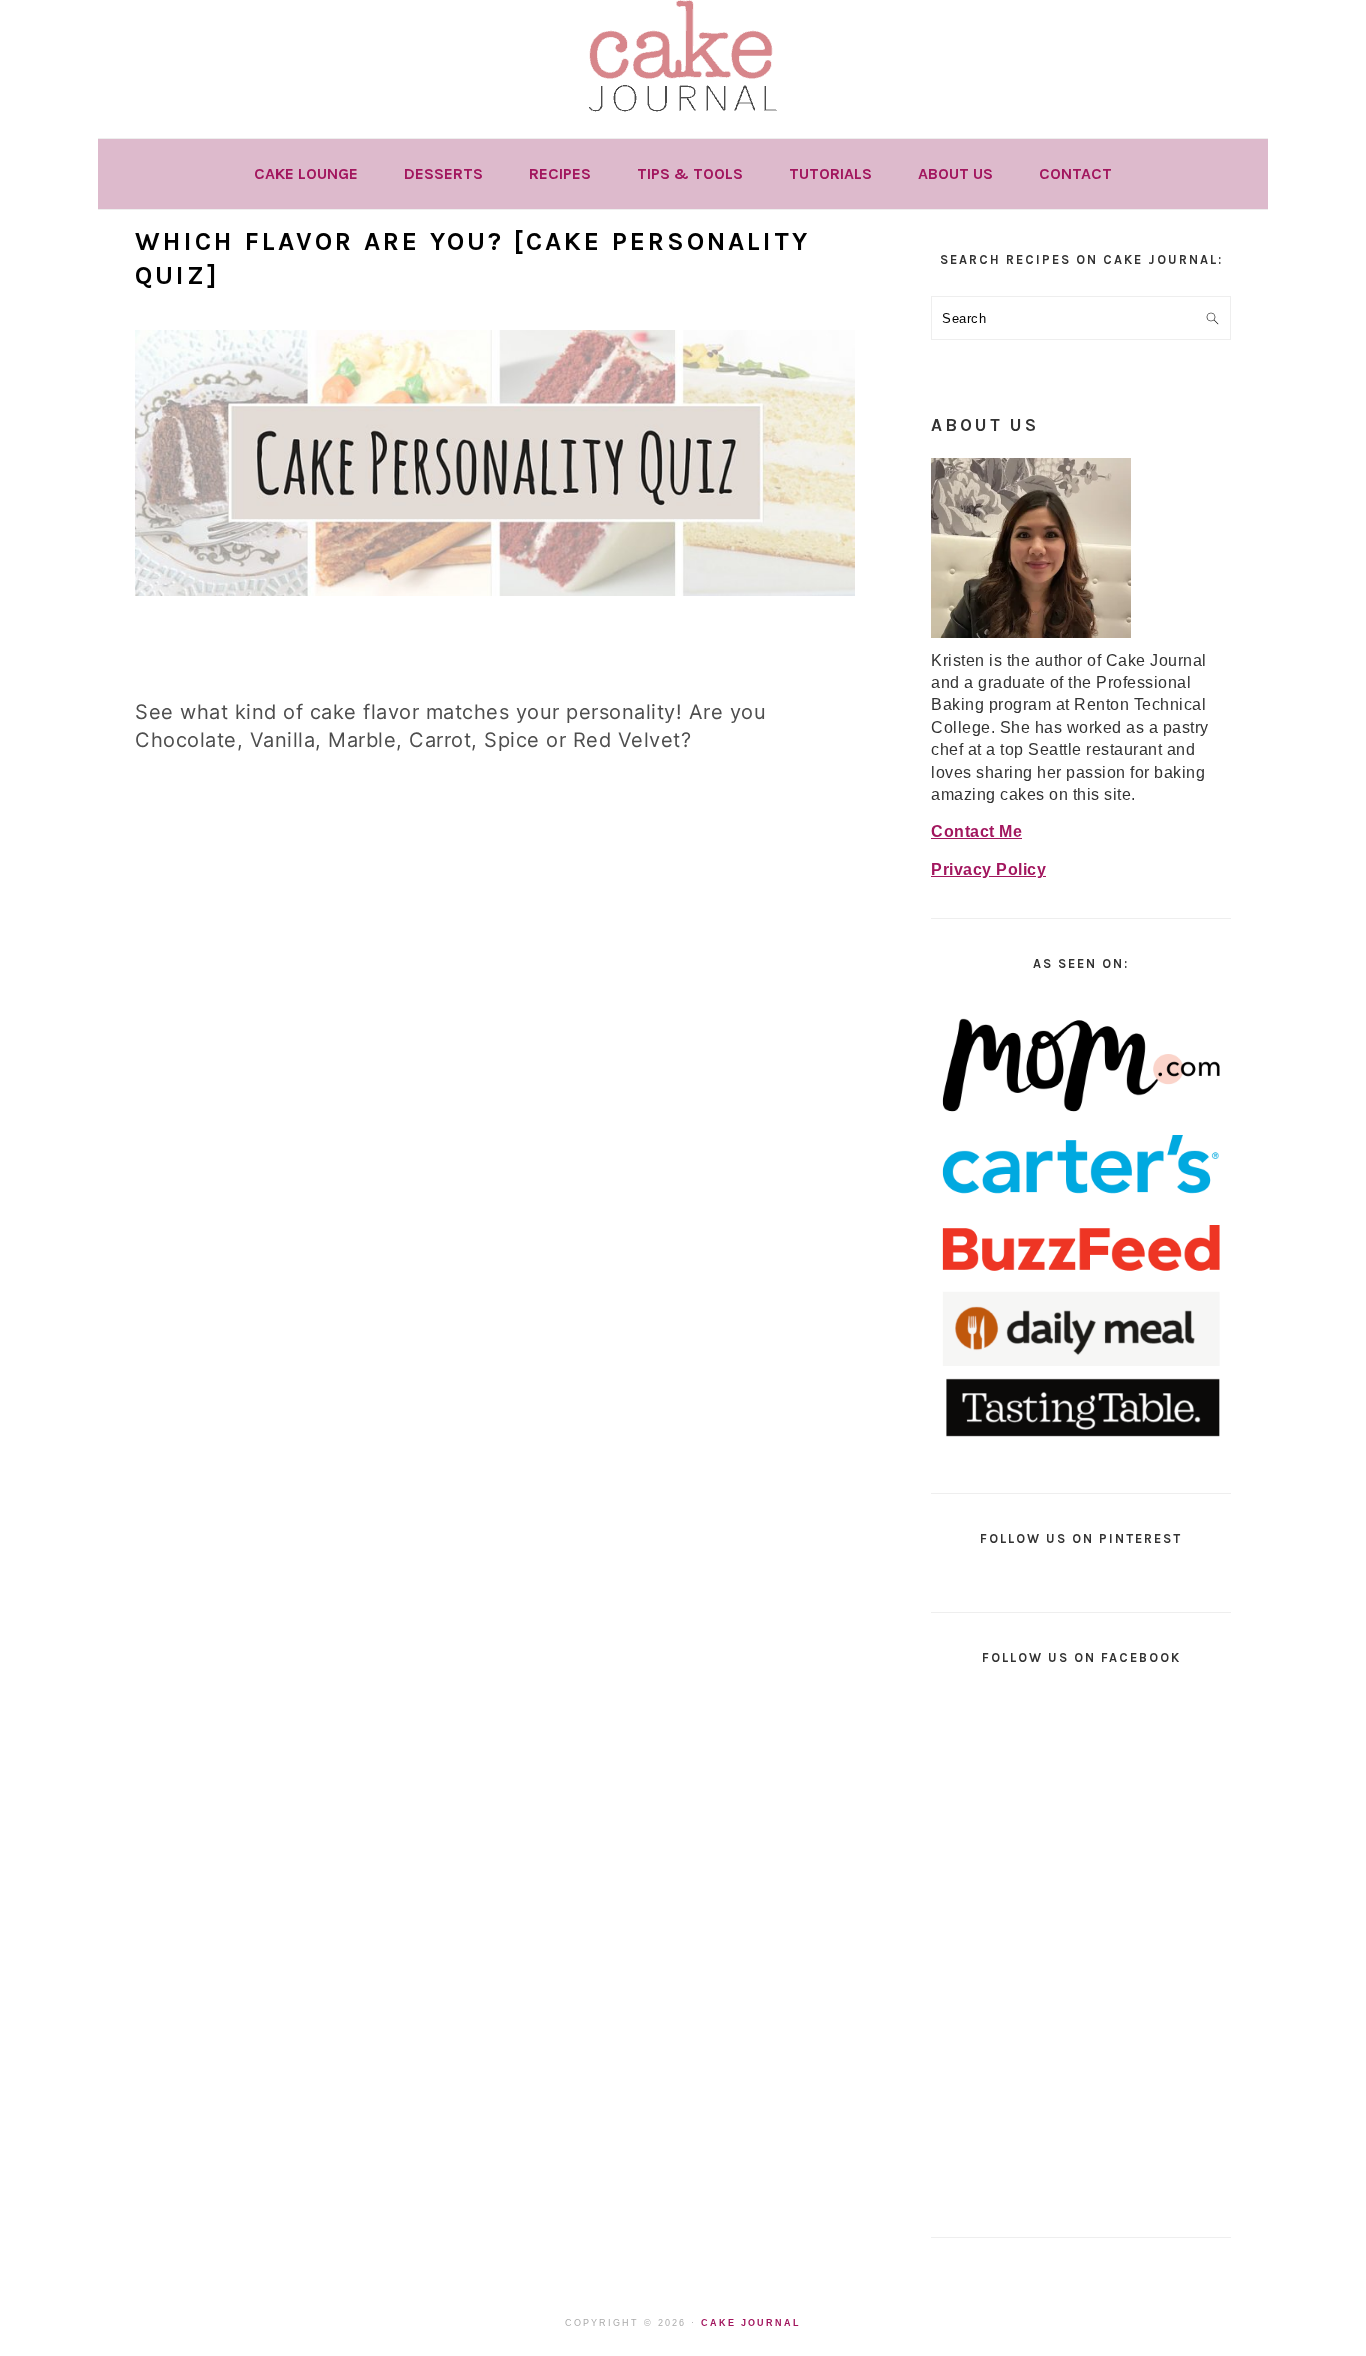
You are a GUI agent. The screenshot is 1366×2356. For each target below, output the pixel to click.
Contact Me (976, 831)
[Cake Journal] (683, 118)
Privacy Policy (988, 869)
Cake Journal (751, 2323)
